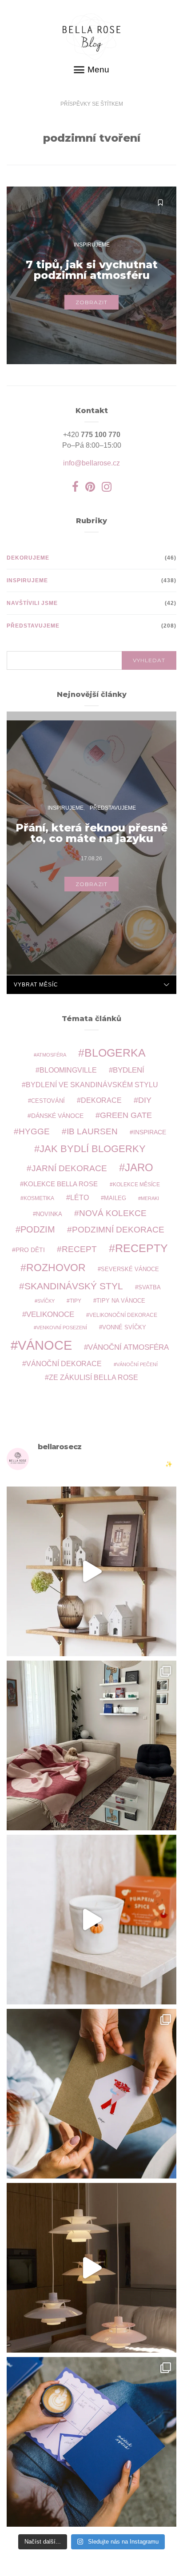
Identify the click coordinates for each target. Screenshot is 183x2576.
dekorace (101, 1100)
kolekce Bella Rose (61, 1184)
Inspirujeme (92, 245)
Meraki (150, 1198)
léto (80, 1198)
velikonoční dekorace (123, 1315)
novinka (49, 1214)
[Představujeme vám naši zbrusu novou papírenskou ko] (91, 2442)
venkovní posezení (62, 1328)
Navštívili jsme (32, 603)
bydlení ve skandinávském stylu (92, 1085)
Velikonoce (50, 1314)
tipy (76, 1301)
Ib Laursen (92, 1131)
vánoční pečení (137, 1364)
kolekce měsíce (136, 1184)
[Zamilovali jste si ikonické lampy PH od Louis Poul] (91, 2268)
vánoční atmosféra (128, 1347)
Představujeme (33, 626)
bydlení (129, 1070)
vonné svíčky (124, 1328)
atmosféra (51, 1055)
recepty (141, 1248)
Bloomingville (68, 1070)
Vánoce (45, 1345)
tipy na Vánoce (121, 1301)
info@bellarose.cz (91, 463)
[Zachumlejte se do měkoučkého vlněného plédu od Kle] (91, 1745)
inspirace (150, 1132)
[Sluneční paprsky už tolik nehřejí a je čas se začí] (91, 1920)
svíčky (46, 1301)
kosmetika (39, 1198)
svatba (149, 1287)
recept (79, 1249)
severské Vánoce (130, 1269)
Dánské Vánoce (57, 1116)
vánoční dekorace (64, 1364)
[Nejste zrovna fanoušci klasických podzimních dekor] (91, 1571)
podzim (38, 1229)
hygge (34, 1131)
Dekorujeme (28, 558)
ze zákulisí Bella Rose (93, 1377)
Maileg (115, 1198)
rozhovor (56, 1268)
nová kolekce (113, 1213)
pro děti (30, 1250)
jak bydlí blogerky (93, 1149)
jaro (139, 1168)
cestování (48, 1101)
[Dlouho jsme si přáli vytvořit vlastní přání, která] (91, 2094)
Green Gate (126, 1115)
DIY (145, 1100)
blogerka (115, 1053)
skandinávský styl (74, 1286)
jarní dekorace (69, 1168)
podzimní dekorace (118, 1230)
